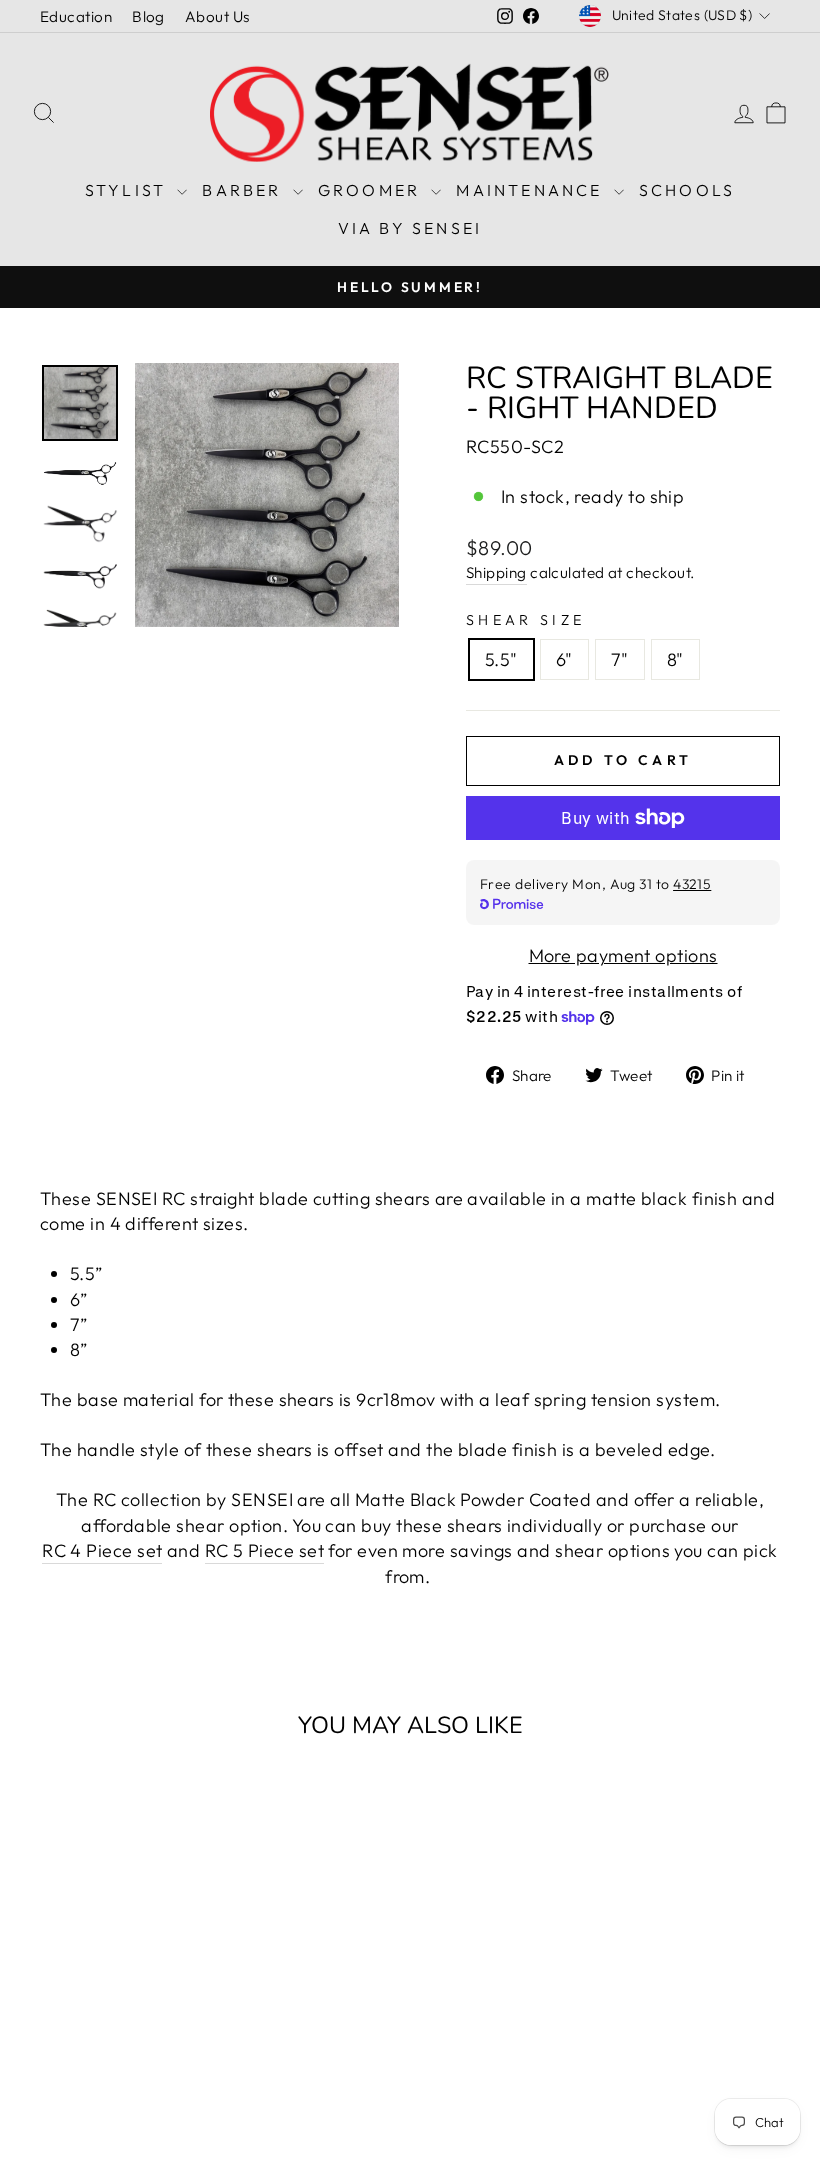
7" (620, 659)
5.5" (501, 659)
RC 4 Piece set (102, 1550)
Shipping (496, 572)
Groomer (372, 190)
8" (675, 659)
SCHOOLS (687, 190)
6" (564, 659)
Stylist (129, 190)
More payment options (623, 955)
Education (76, 16)
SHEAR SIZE (525, 620)
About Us (217, 16)
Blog (148, 16)
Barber (244, 190)
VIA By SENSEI (410, 228)
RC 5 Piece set (264, 1550)
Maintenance (532, 190)
